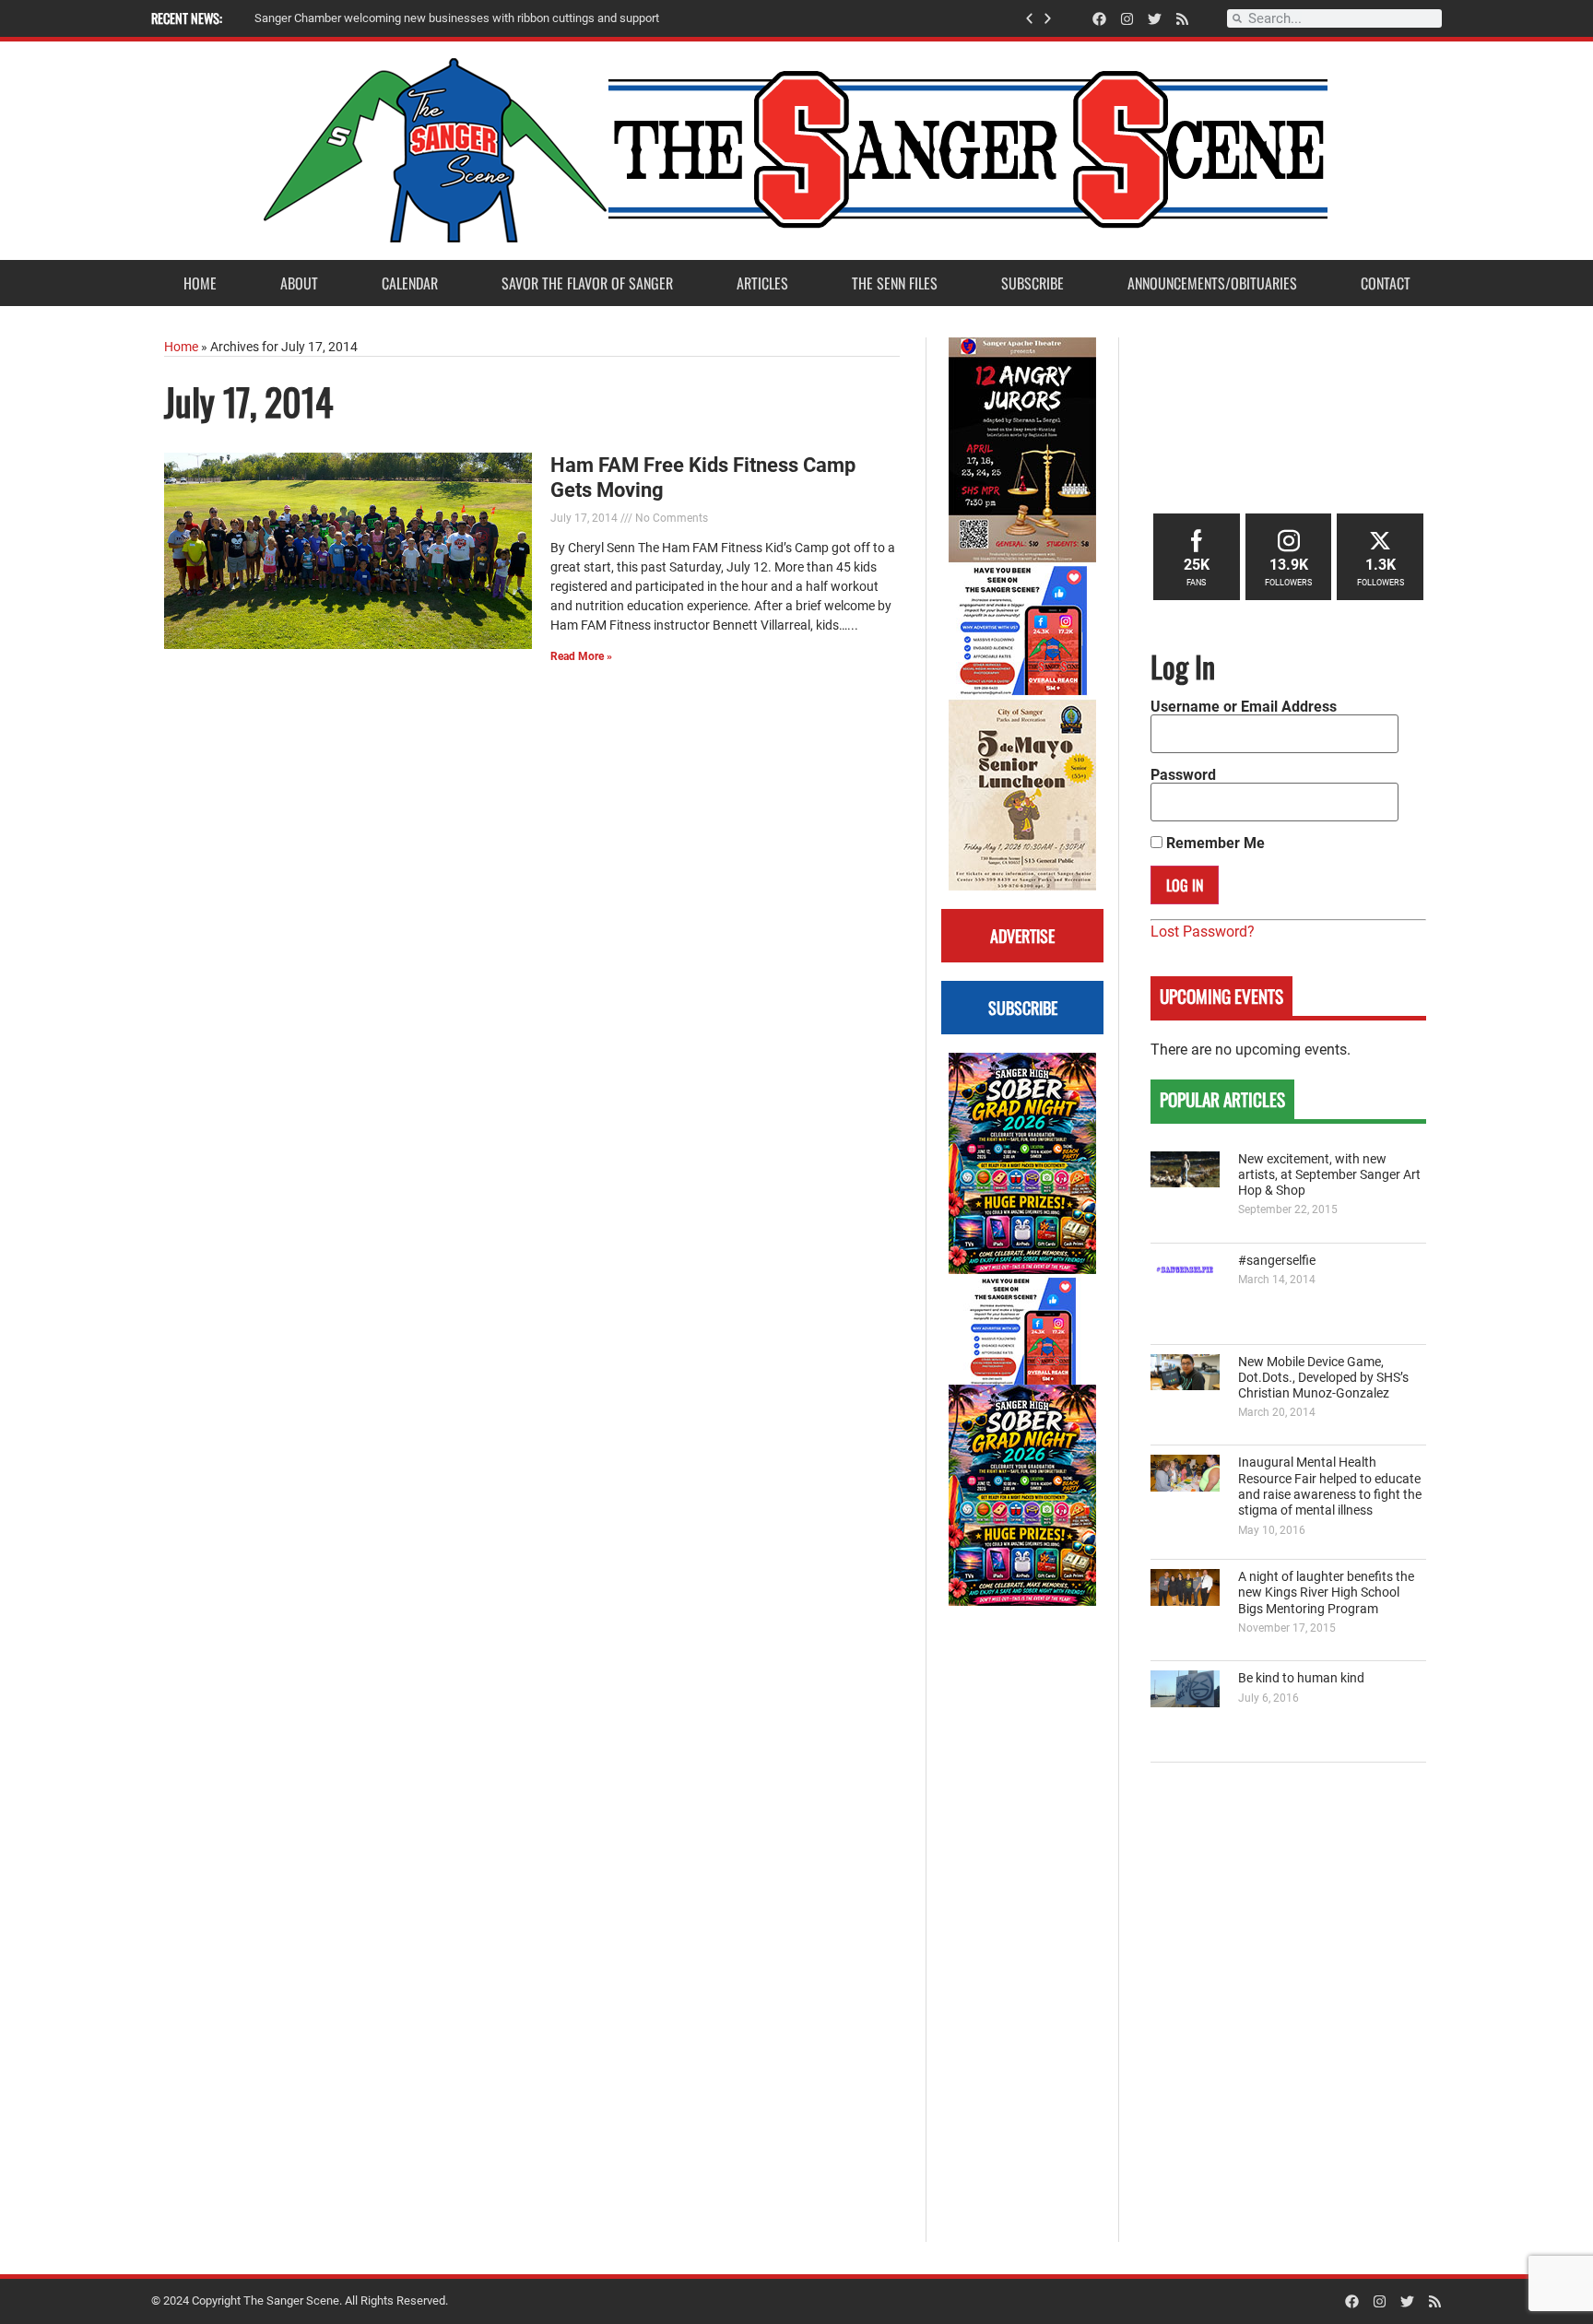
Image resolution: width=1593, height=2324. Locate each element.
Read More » (581, 656)
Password (1183, 775)
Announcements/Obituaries (1212, 283)
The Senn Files (895, 283)
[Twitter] (1155, 19)
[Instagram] (1127, 19)
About (299, 283)
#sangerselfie (1277, 1261)
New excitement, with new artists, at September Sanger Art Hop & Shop (1329, 1175)
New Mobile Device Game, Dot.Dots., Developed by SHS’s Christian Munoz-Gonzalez (1323, 1378)
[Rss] (1182, 19)
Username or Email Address (1244, 707)
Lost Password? (1203, 932)
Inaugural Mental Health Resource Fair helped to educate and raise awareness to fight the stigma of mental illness (1330, 1486)
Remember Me (1214, 843)
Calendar (410, 283)
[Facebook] (1099, 19)
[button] (1029, 19)
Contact (1386, 283)
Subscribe (1032, 283)
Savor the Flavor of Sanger (587, 283)
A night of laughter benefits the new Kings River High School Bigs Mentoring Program (1326, 1593)
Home (200, 283)
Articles (762, 283)
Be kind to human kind (1301, 1678)
